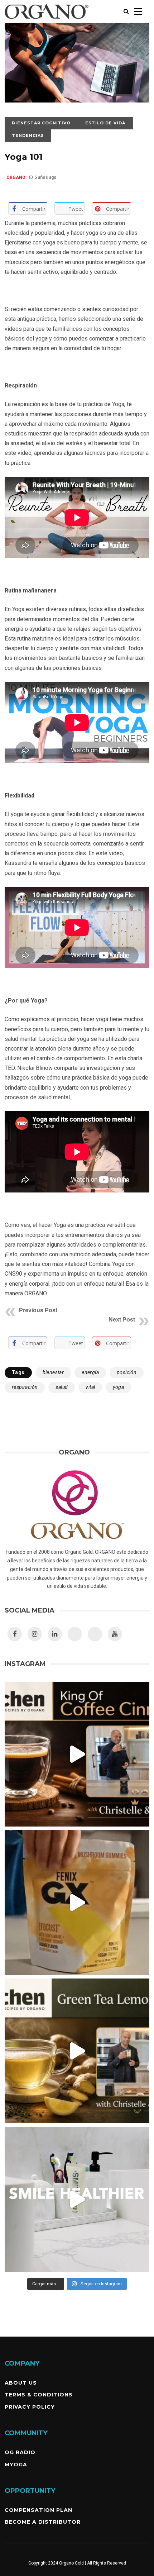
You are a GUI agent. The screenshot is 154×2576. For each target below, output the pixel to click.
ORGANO (16, 177)
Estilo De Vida (105, 123)
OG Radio (20, 2452)
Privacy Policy (30, 2407)
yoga (118, 1387)
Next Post (122, 1320)
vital (90, 1387)
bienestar (53, 1372)
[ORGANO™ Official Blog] (47, 21)
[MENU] (138, 11)
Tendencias (28, 135)
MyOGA (16, 2465)
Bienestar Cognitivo (41, 123)
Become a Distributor (43, 2522)
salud (62, 1387)
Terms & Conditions (39, 2395)
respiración (25, 1387)
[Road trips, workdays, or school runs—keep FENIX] (77, 1903)
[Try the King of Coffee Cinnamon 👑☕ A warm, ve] (77, 1754)
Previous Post (38, 1310)
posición (127, 1372)
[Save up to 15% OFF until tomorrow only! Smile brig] (77, 2199)
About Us (21, 2383)
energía (90, 1372)
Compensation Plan (38, 2510)
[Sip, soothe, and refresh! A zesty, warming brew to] (77, 2051)
